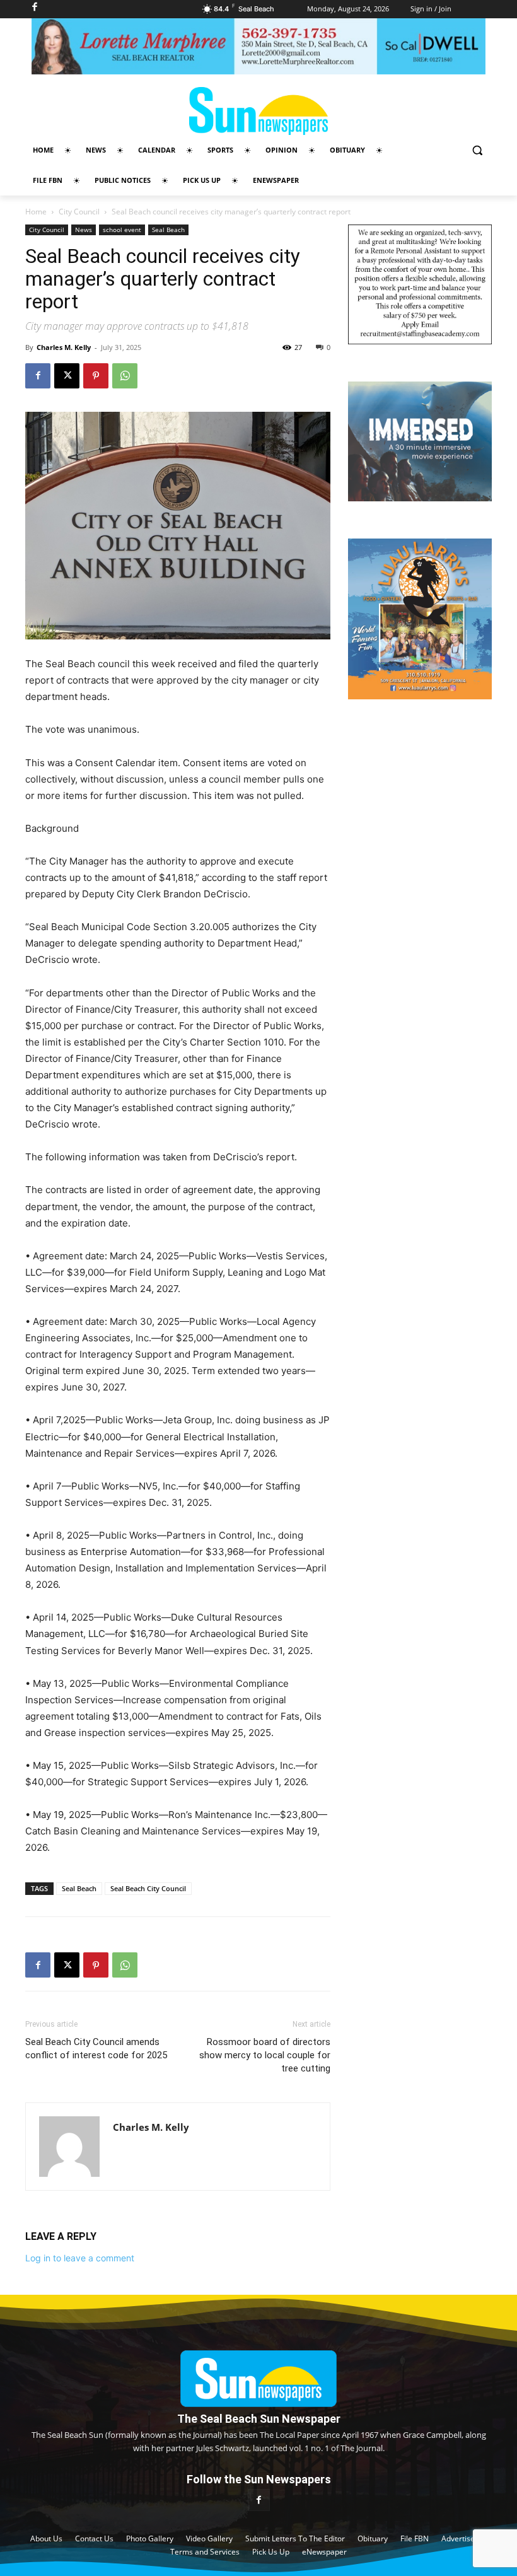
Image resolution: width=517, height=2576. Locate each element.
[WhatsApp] (125, 376)
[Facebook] (38, 376)
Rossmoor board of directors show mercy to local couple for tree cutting (265, 2055)
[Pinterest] (96, 376)
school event (122, 230)
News (84, 230)
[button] (477, 150)
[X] (67, 376)
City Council (79, 212)
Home (36, 212)
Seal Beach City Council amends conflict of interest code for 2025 (96, 2049)
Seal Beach (168, 230)
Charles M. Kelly (64, 347)
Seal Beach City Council (148, 1888)
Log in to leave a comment (80, 2258)
